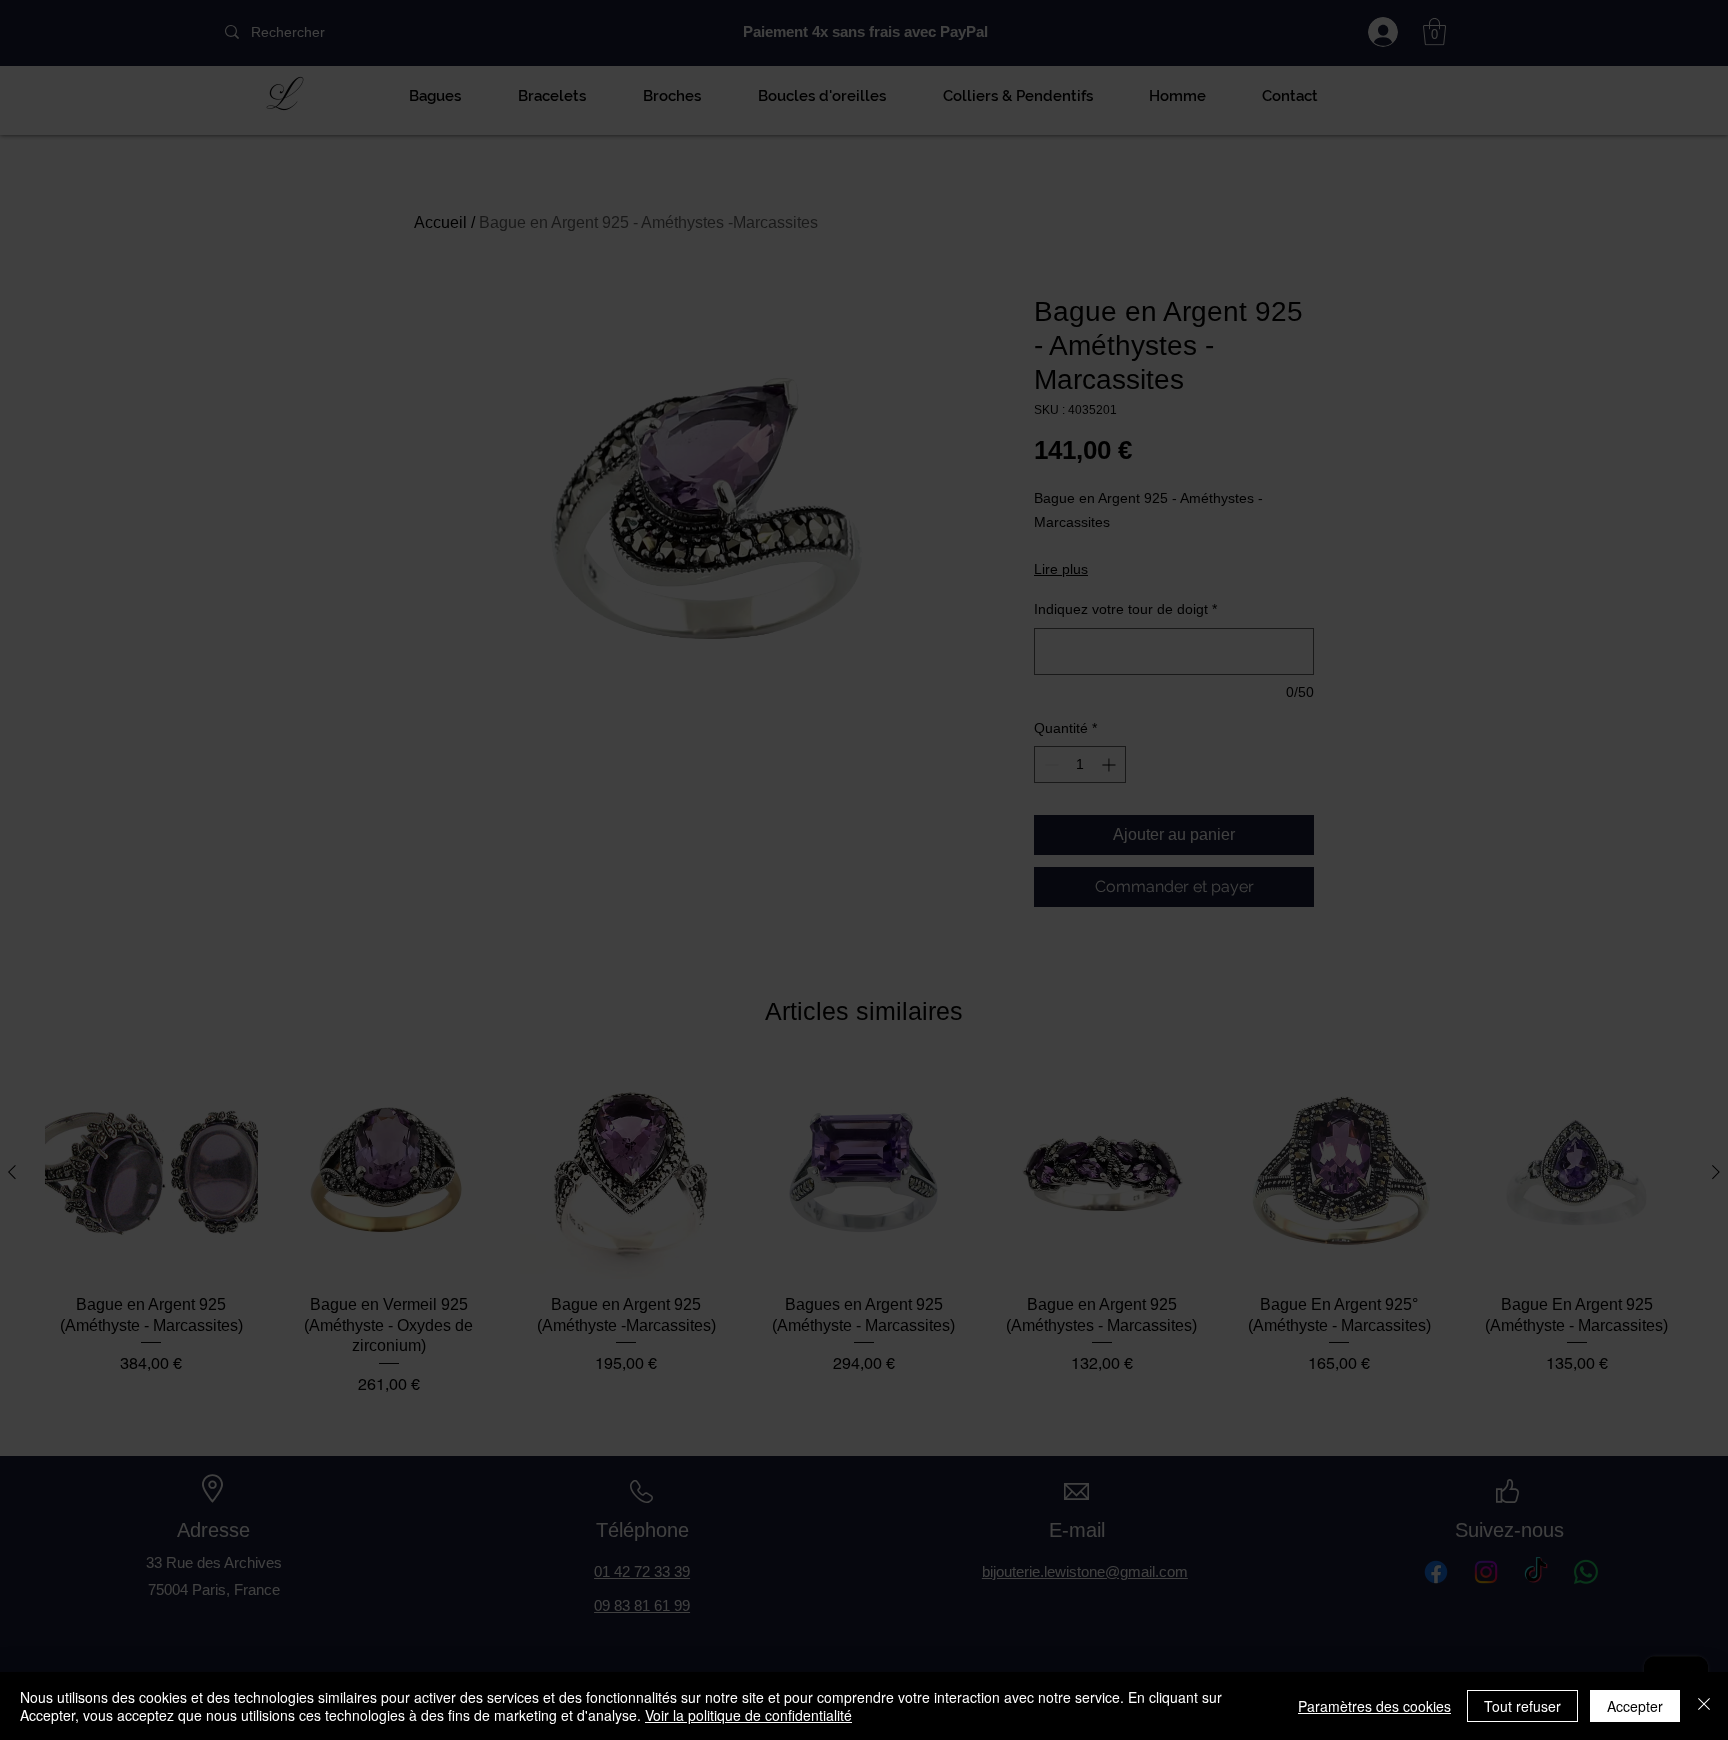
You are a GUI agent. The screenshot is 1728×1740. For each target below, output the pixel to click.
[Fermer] (1704, 1706)
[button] (698, 929)
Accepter (1635, 1706)
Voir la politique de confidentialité (748, 1715)
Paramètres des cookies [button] (1374, 1706)
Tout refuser (1522, 1706)
